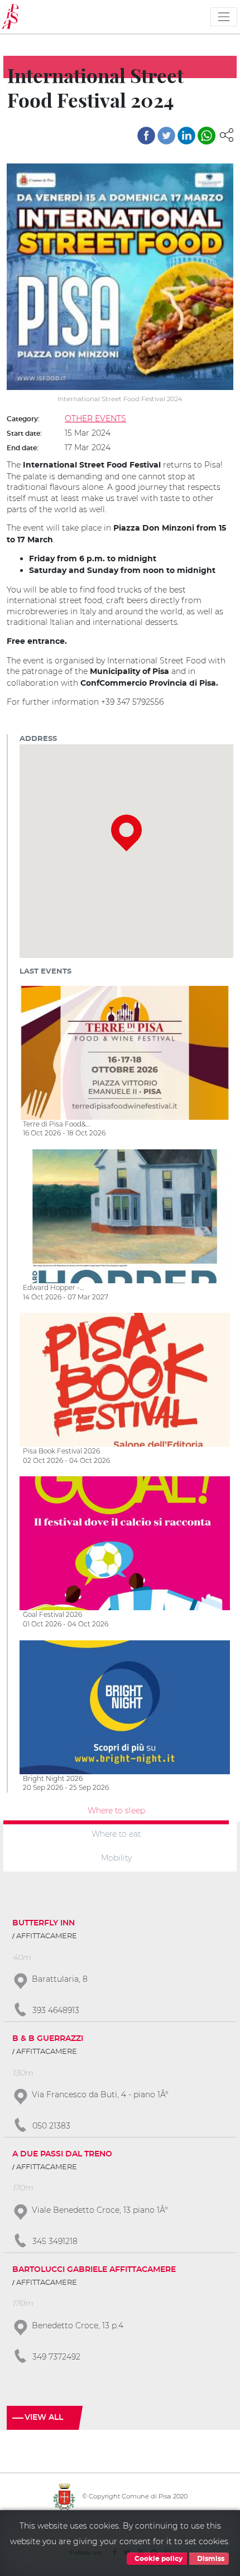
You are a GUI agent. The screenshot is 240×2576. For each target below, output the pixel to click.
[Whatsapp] (207, 136)
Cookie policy (158, 2559)
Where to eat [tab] (116, 1834)
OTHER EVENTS (95, 418)
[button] (227, 134)
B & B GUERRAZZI (48, 2039)
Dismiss (210, 2559)
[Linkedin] (186, 136)
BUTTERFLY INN (44, 1923)
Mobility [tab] (116, 1858)
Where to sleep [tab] (116, 1810)
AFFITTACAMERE (47, 1936)
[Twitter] (166, 136)
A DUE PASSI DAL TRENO (62, 2154)
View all (44, 2418)
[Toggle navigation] (224, 17)
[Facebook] (146, 136)
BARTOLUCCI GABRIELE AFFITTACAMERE (94, 2270)
